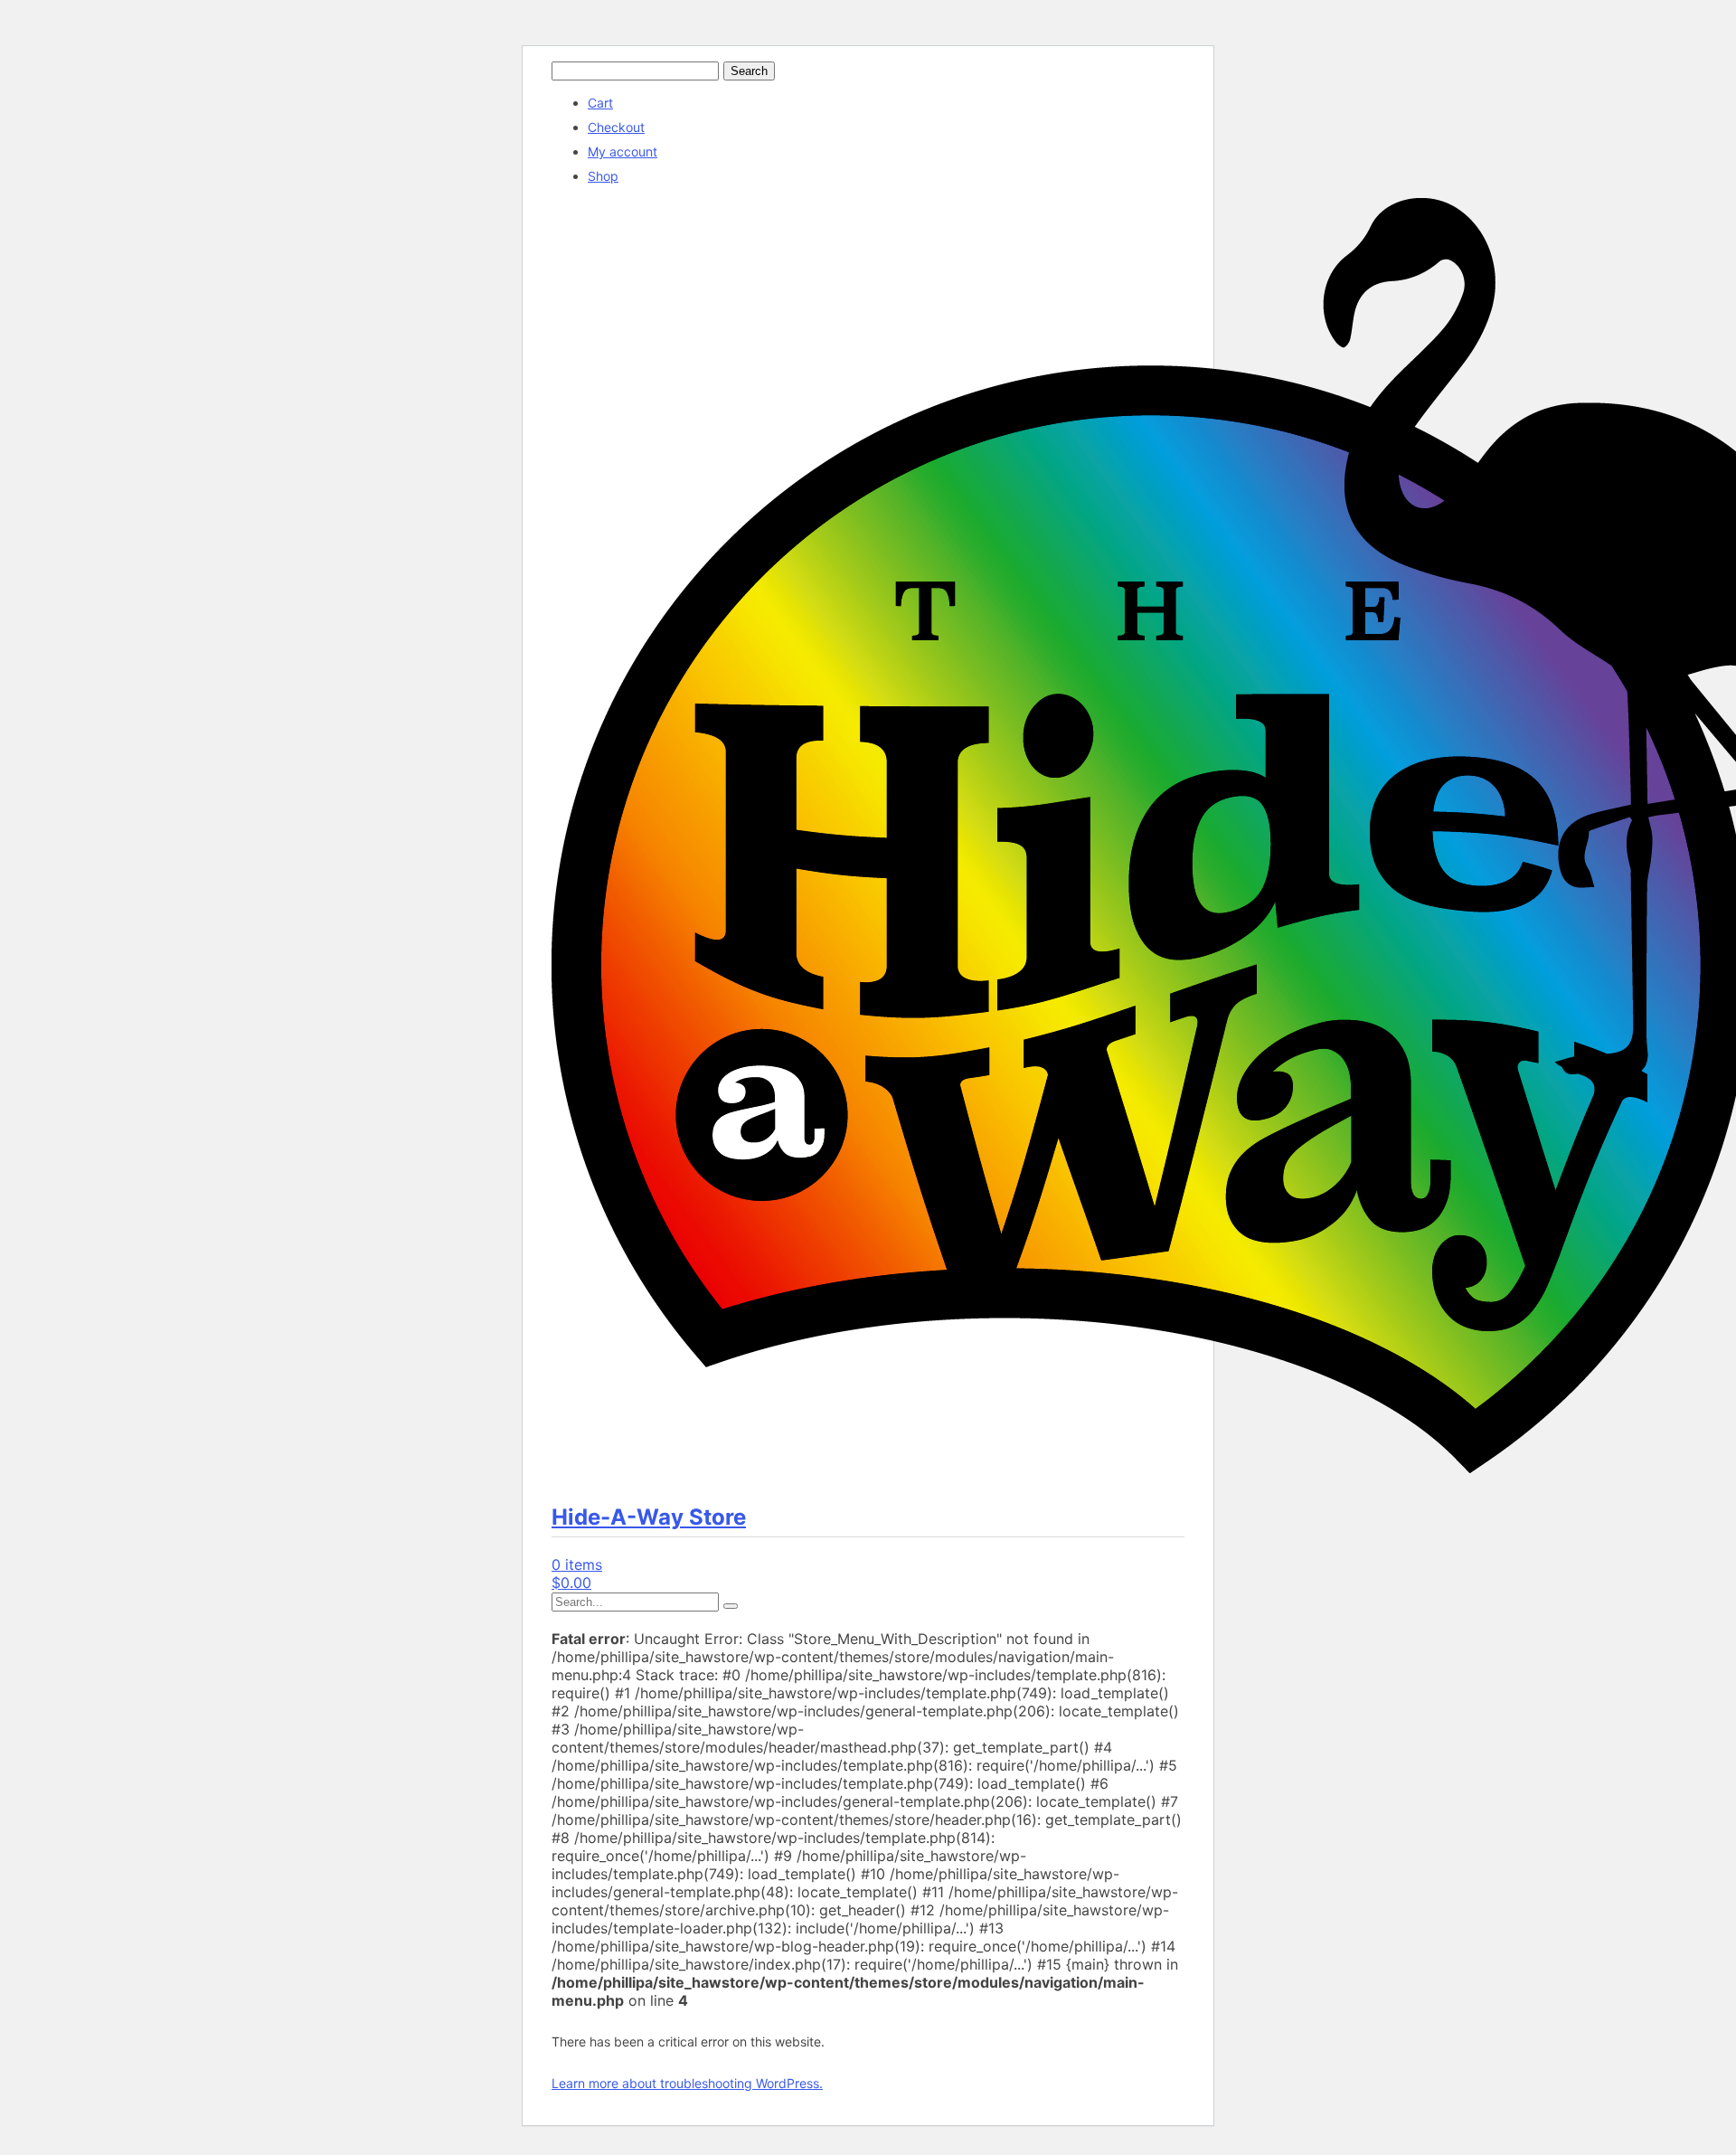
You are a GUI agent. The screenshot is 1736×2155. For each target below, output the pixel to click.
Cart (600, 103)
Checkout (616, 127)
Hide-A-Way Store (649, 1517)
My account (623, 151)
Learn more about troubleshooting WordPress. (687, 2083)
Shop (603, 176)
